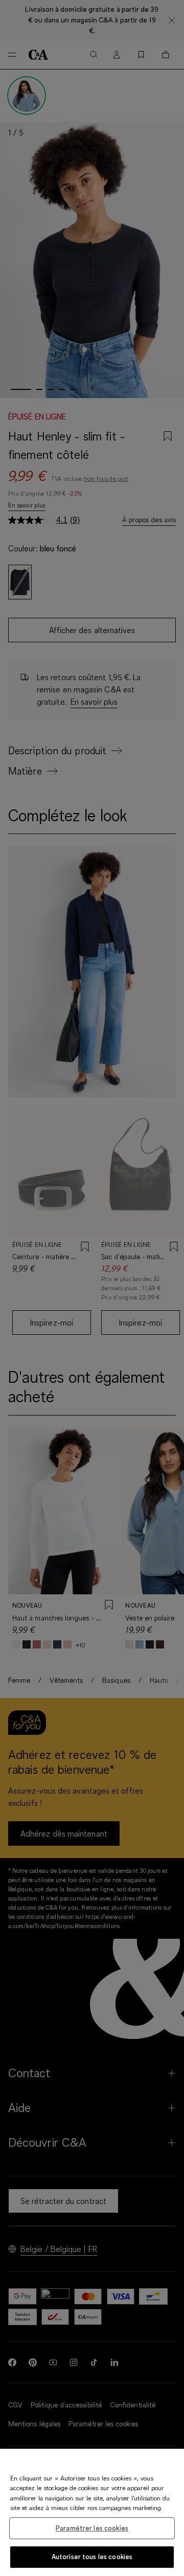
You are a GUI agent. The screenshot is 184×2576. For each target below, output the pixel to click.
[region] (92, 2512)
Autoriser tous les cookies (92, 2557)
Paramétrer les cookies (92, 2528)
